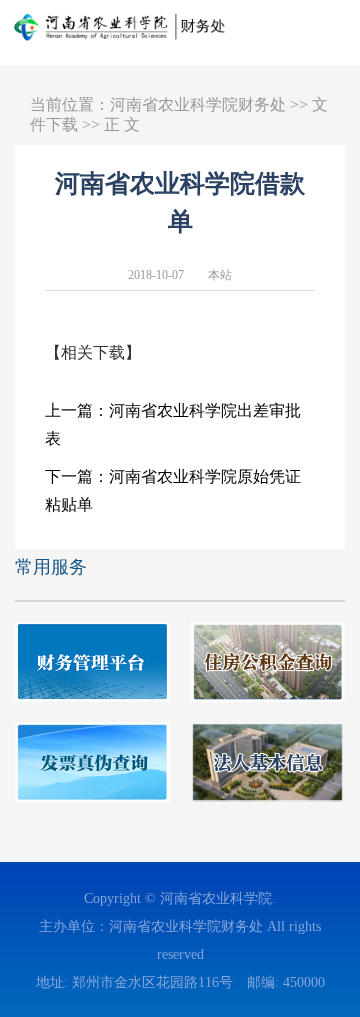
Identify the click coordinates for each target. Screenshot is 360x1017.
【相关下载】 (93, 352)
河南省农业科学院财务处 (198, 104)
